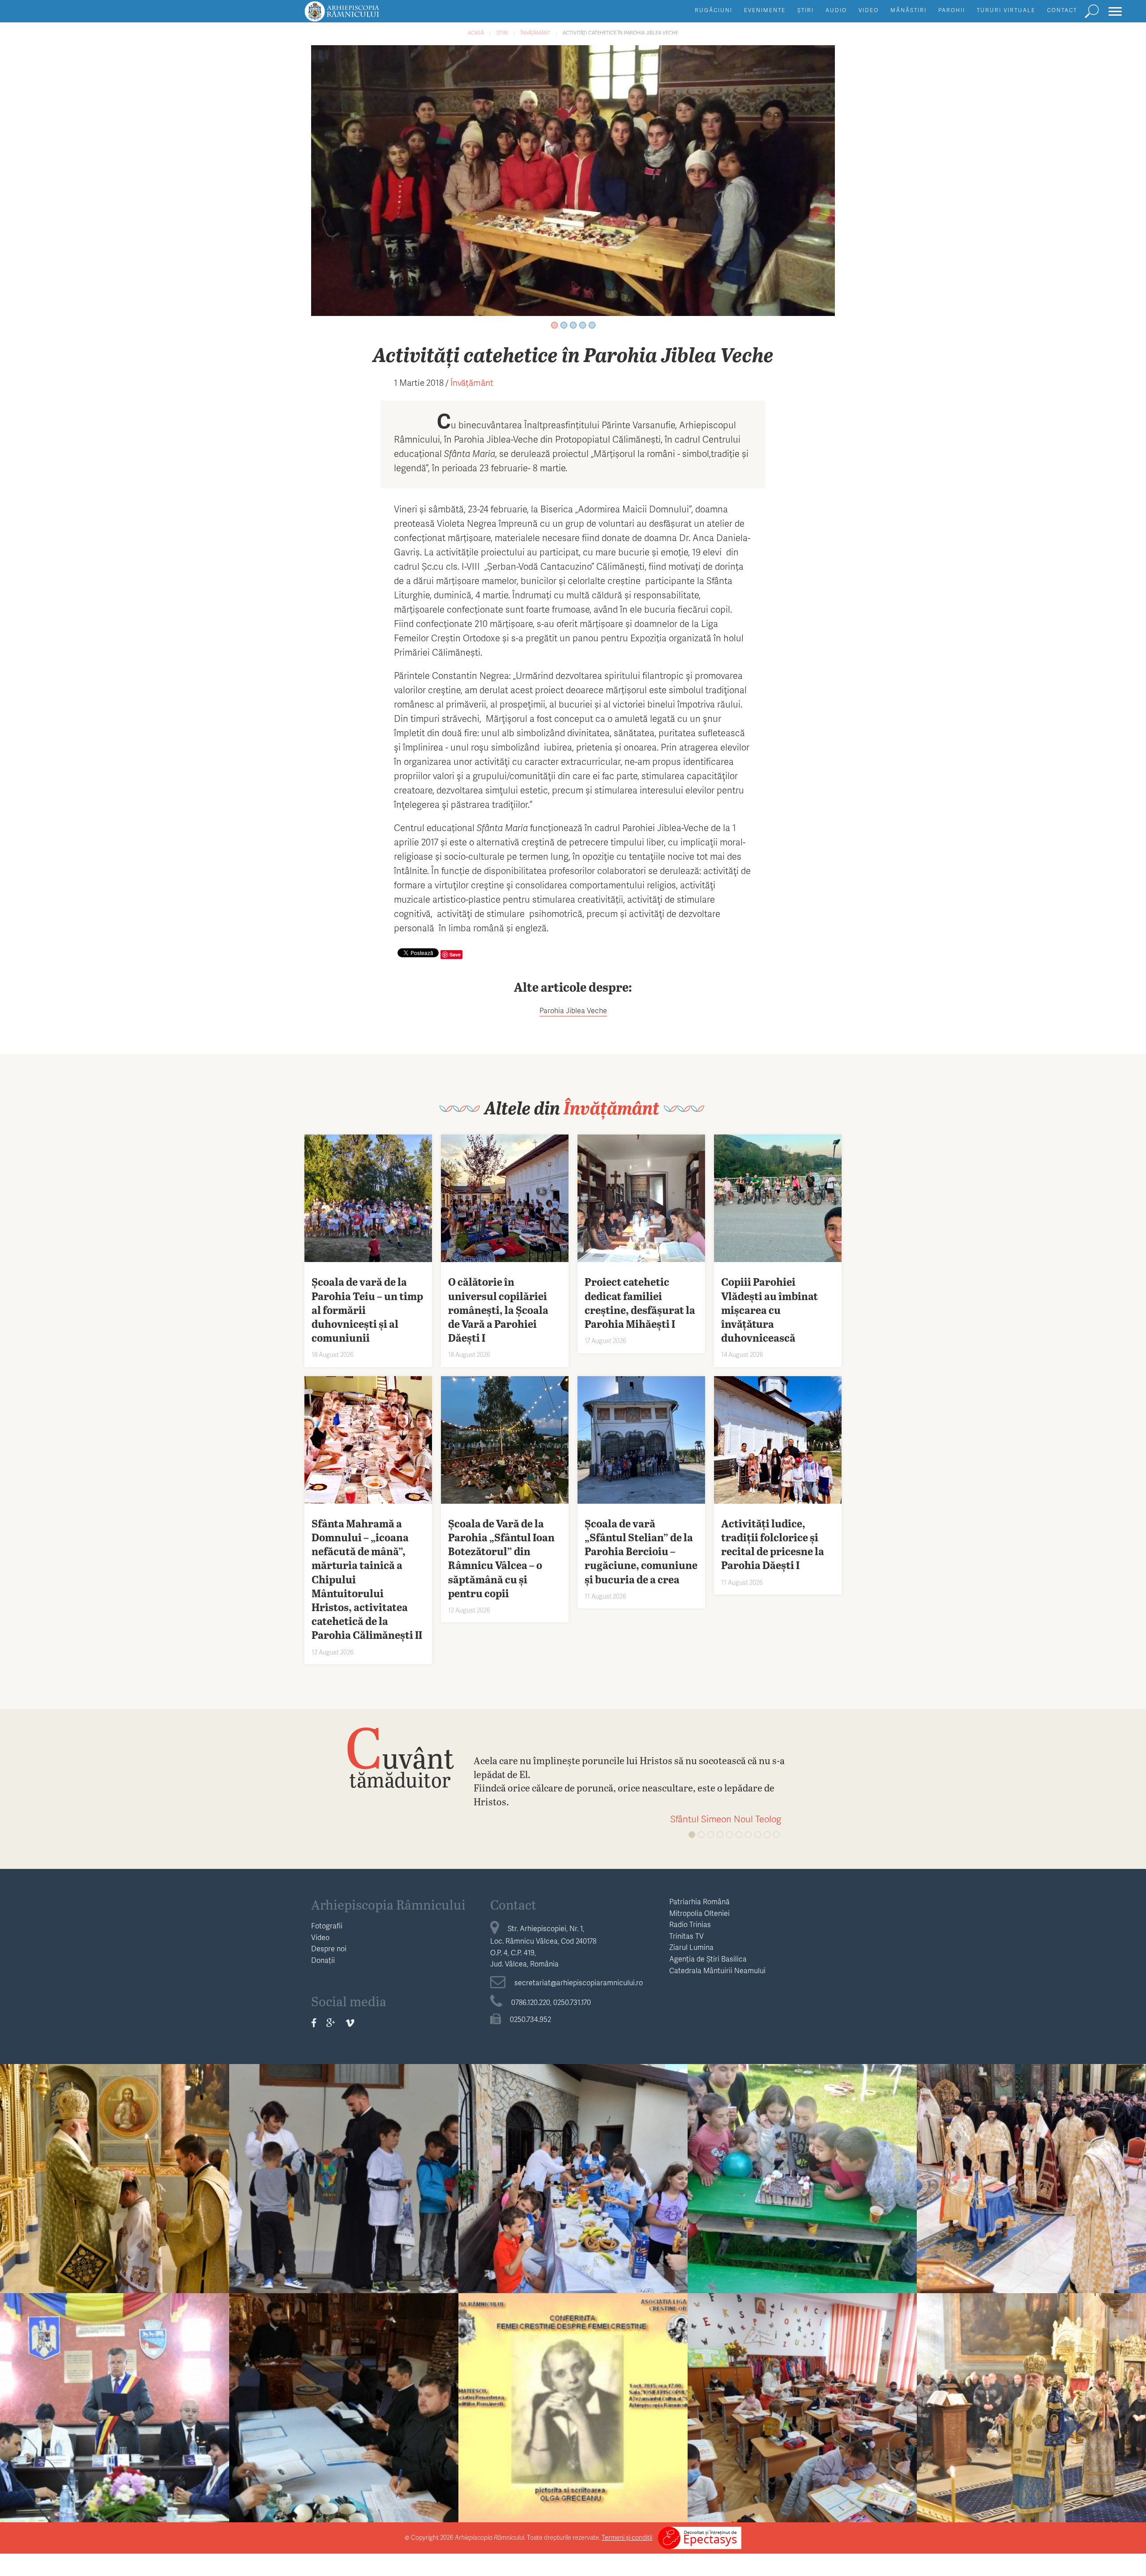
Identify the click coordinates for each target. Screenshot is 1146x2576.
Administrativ (115, 2390)
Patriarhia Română (699, 1901)
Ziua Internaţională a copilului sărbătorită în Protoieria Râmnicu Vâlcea (802, 2185)
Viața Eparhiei (115, 2160)
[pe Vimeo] (350, 2022)
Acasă (476, 32)
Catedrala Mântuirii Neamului (717, 1970)
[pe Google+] (331, 2022)
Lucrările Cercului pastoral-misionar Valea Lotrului (344, 2414)
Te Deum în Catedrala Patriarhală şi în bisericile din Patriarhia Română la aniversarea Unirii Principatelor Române (1031, 2192)
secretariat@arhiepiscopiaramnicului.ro (579, 1982)
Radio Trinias (690, 1924)
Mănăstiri (909, 10)
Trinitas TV (686, 1936)
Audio (836, 10)
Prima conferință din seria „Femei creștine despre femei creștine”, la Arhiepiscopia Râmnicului (573, 2421)
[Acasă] (362, 15)
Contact (1062, 10)
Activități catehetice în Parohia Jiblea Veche (620, 32)
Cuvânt (400, 1757)
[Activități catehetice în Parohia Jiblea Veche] (573, 179)
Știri (806, 10)
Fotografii (327, 1926)
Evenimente (765, 10)
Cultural (573, 2390)
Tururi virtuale (1006, 10)
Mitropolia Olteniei (699, 1913)
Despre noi (329, 1948)
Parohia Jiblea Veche (573, 1010)
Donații (323, 1960)
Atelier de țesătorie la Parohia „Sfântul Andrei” (573, 2185)
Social (802, 2160)
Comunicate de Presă (1031, 2160)
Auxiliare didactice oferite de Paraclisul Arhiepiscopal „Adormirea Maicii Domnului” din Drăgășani (802, 2421)
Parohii (952, 10)
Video (869, 10)
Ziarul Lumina (691, 1947)
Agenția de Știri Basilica (708, 1959)
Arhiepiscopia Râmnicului (388, 1904)
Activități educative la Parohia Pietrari (344, 2178)
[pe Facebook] (314, 2022)
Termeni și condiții (627, 2537)
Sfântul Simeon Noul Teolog (726, 1819)
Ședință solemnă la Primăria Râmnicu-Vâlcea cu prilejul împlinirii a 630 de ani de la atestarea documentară (115, 2421)
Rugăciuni (714, 10)
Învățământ (535, 32)
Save (455, 954)
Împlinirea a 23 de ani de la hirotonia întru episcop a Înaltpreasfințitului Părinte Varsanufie (115, 2192)
